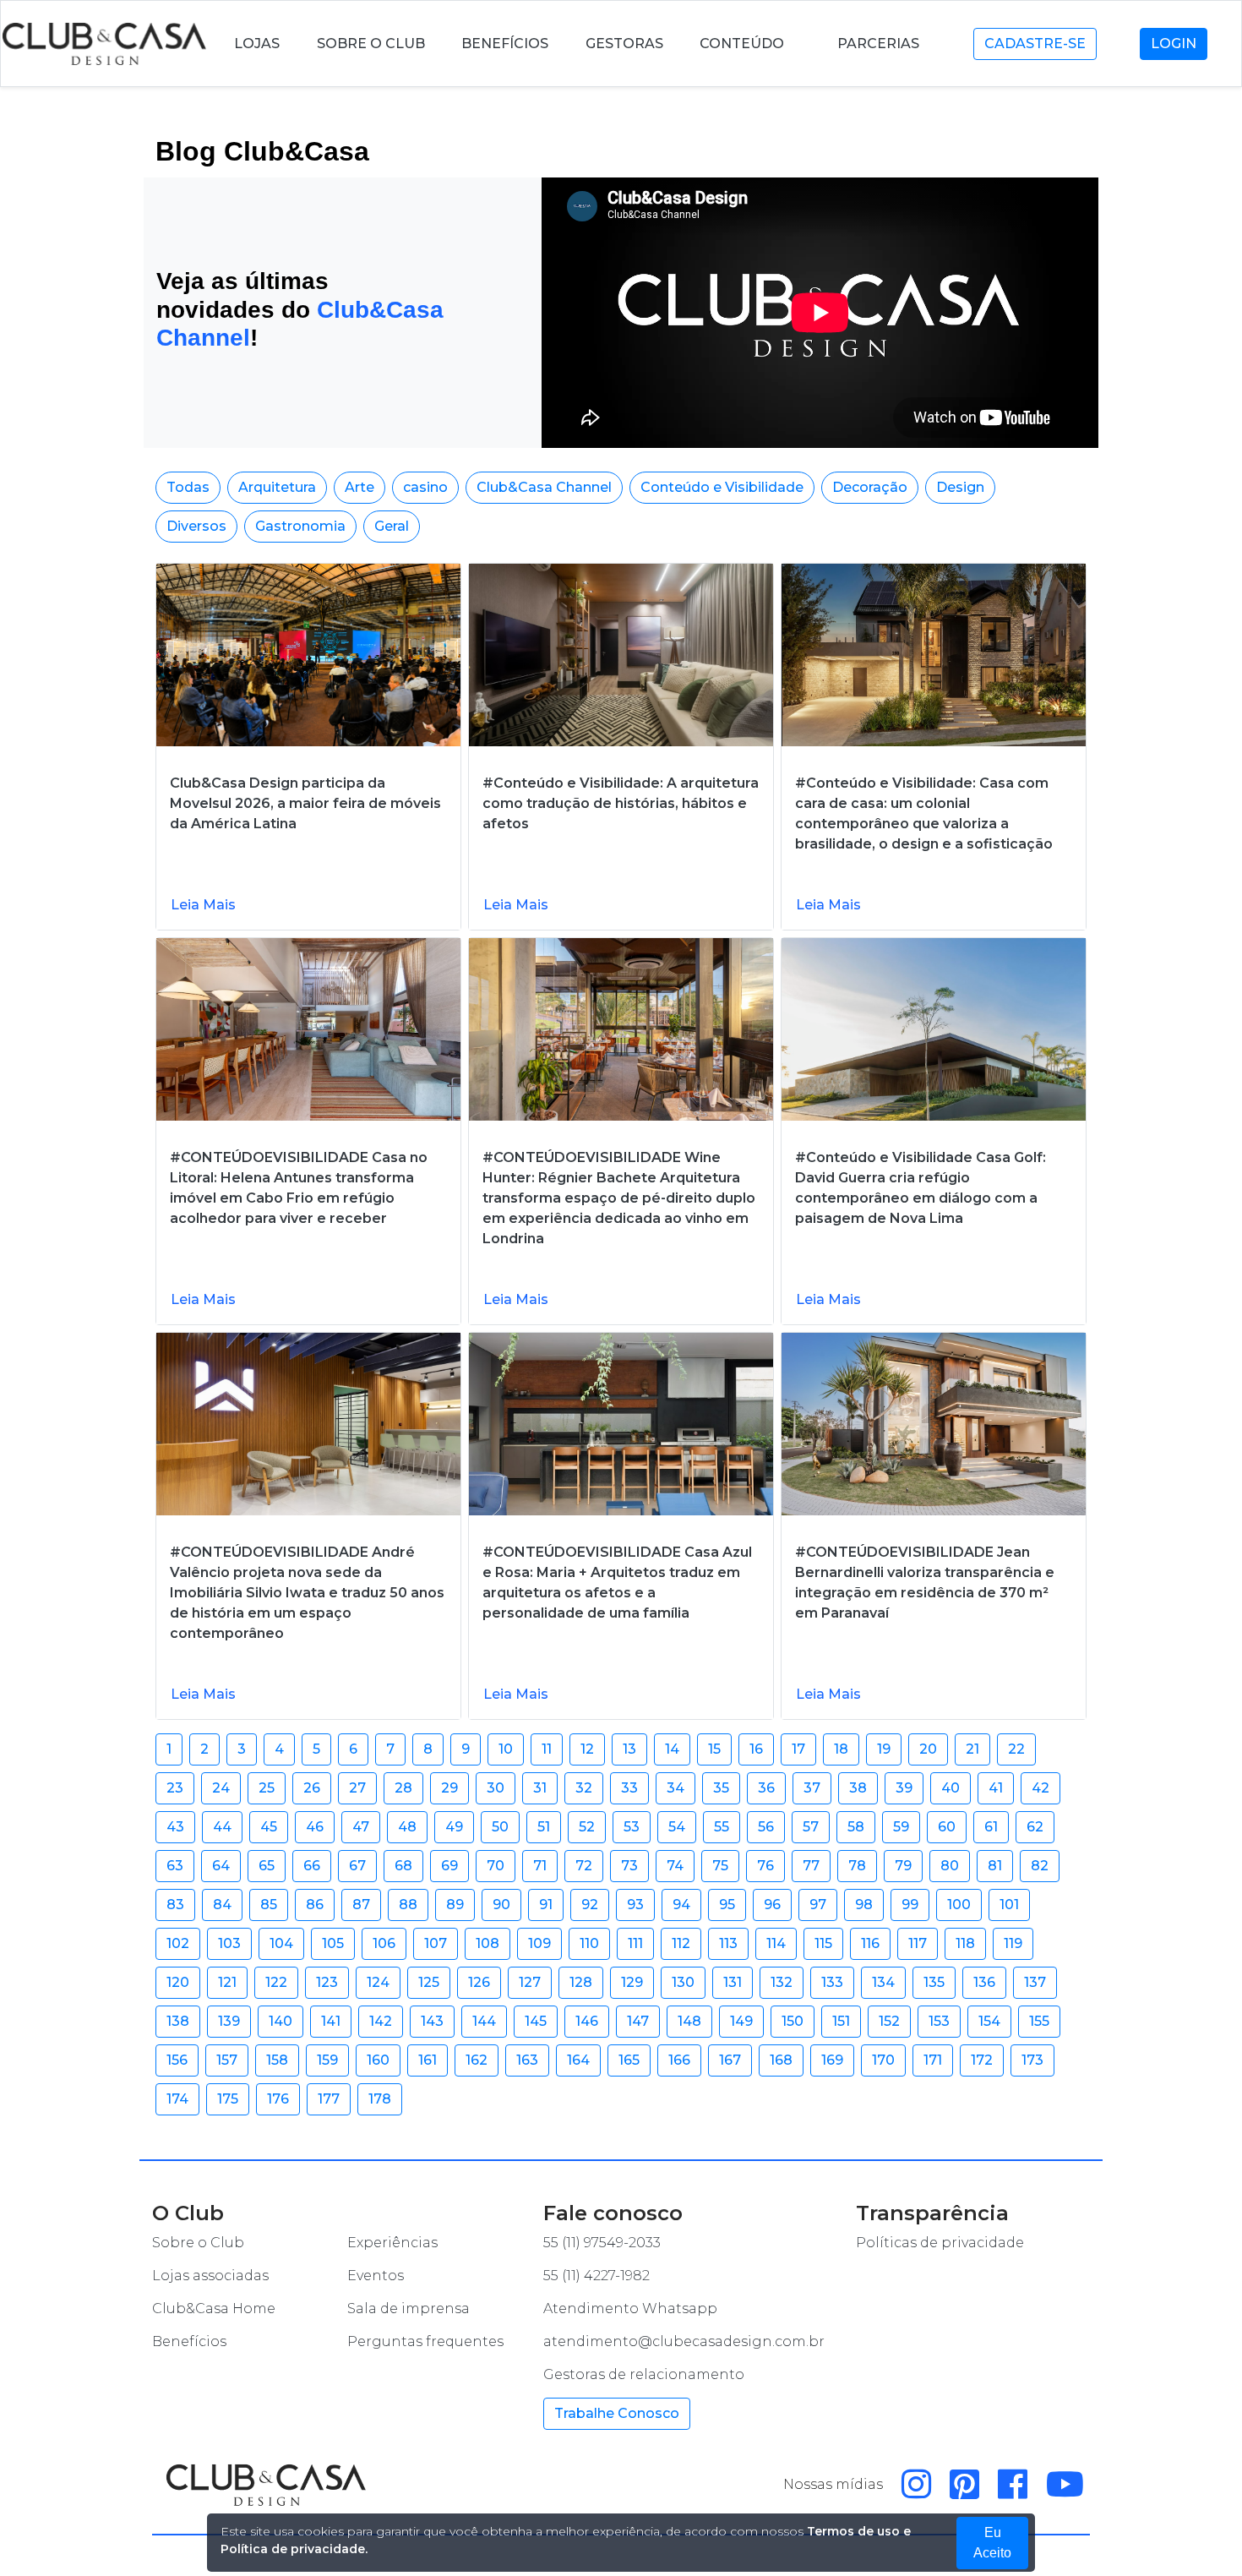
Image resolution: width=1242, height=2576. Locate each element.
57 (811, 1827)
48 (407, 1827)
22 (1016, 1749)
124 (378, 1982)
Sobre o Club (198, 2243)
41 (996, 1788)
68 (403, 1866)
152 (889, 2021)
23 (175, 1788)
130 (683, 1982)
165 (629, 2060)
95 (727, 1905)
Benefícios (189, 2341)
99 (910, 1905)
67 (357, 1866)
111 (635, 1943)
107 (436, 1943)
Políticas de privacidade (940, 2243)
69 (449, 1866)
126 (479, 1982)
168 (781, 2060)
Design (960, 487)
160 (378, 2060)
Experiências (392, 2243)
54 (677, 1827)
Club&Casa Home (214, 2309)
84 (222, 1905)
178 (380, 2099)
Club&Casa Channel (544, 487)
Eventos (376, 2276)
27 (357, 1788)
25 (267, 1788)
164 (578, 2060)
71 (540, 1866)
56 (766, 1827)
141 (331, 2021)
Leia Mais (203, 905)
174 (177, 2099)
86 (315, 1905)
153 (939, 2021)
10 (506, 1749)
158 (277, 2060)
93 (635, 1905)
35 (721, 1788)
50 (500, 1827)
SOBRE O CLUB (371, 44)
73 (629, 1866)
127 (530, 1982)
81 (995, 1866)
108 (488, 1943)
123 (327, 1982)
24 (221, 1788)
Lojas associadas (210, 2276)
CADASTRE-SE (1035, 44)
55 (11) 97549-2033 (602, 2243)
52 (587, 1827)
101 (1009, 1905)
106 (384, 1943)
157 (227, 2060)
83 (175, 1905)
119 (1013, 1943)
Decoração (870, 487)
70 (496, 1866)
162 (477, 2060)
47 (361, 1827)
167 (730, 2060)
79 (903, 1866)
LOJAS (257, 44)
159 (327, 2060)
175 (228, 2099)
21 (972, 1749)
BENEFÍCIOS (505, 44)
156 (177, 2060)
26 (312, 1788)
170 (883, 2060)
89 (455, 1905)
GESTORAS (624, 44)
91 (546, 1905)
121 (227, 1982)
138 (178, 2021)
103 (229, 1943)
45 (269, 1827)
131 (733, 1982)
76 (765, 1866)
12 (587, 1749)
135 (934, 1982)
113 (728, 1943)
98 (864, 1905)
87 (361, 1905)
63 (175, 1866)
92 (590, 1905)
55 (722, 1827)
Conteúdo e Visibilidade (722, 487)
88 (408, 1905)
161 (428, 2060)
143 (432, 2021)
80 (950, 1866)
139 (229, 2021)
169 (832, 2060)
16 (756, 1749)
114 (776, 1943)
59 (901, 1827)
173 (1032, 2060)
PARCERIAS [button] (880, 44)
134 (883, 1982)
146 (587, 2021)
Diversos (196, 526)
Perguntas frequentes (425, 2341)
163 (527, 2060)
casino (425, 487)
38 (858, 1788)
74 (675, 1866)
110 (589, 1943)
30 (496, 1788)
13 (629, 1749)
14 (672, 1749)
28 (403, 1788)
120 (178, 1982)
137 (1035, 1982)
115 (823, 1943)
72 (584, 1866)
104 (281, 1943)
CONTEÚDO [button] (744, 44)
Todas (188, 487)
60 (947, 1827)
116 (870, 1943)
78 (857, 1866)
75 (720, 1866)
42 (1040, 1788)
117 (918, 1943)
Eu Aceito (992, 2543)
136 (984, 1982)
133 (832, 1982)
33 (629, 1788)
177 (329, 2099)
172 (982, 2060)
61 (991, 1827)
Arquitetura (277, 487)
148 (689, 2021)
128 (581, 1982)
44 (222, 1827)
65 (267, 1866)
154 (989, 2021)
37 (812, 1788)
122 (276, 1982)
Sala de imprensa (409, 2309)
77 (811, 1866)
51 (544, 1827)
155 (1039, 2021)
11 (547, 1749)
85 (269, 1905)
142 (381, 2021)
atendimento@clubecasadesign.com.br (684, 2341)
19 (884, 1749)
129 (632, 1982)
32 (584, 1788)
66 (312, 1866)
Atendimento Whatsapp (630, 2309)
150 (793, 2021)
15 (714, 1749)
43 (175, 1827)
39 (904, 1788)
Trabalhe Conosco (617, 2413)
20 (928, 1749)
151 (841, 2021)
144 (484, 2021)
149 (741, 2021)
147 (638, 2021)
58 (856, 1827)
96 (772, 1905)
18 (841, 1749)
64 (221, 1866)
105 (333, 1943)
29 (449, 1788)
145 (536, 2021)
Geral (392, 526)
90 (501, 1905)
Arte (360, 487)
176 (278, 2099)
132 (782, 1982)
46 (315, 1827)
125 (429, 1982)
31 (540, 1788)
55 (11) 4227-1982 (596, 2276)
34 (675, 1788)
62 (1035, 1827)
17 (798, 1749)
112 (681, 1943)
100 (959, 1905)
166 (679, 2060)
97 (818, 1905)
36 (766, 1788)
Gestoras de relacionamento (644, 2374)
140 (281, 2021)
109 (539, 1943)
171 (933, 2060)
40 (951, 1788)
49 (454, 1827)
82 (1040, 1866)
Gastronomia (300, 526)
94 (681, 1905)
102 (178, 1943)
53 (632, 1827)
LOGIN (1174, 44)
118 (965, 1943)
